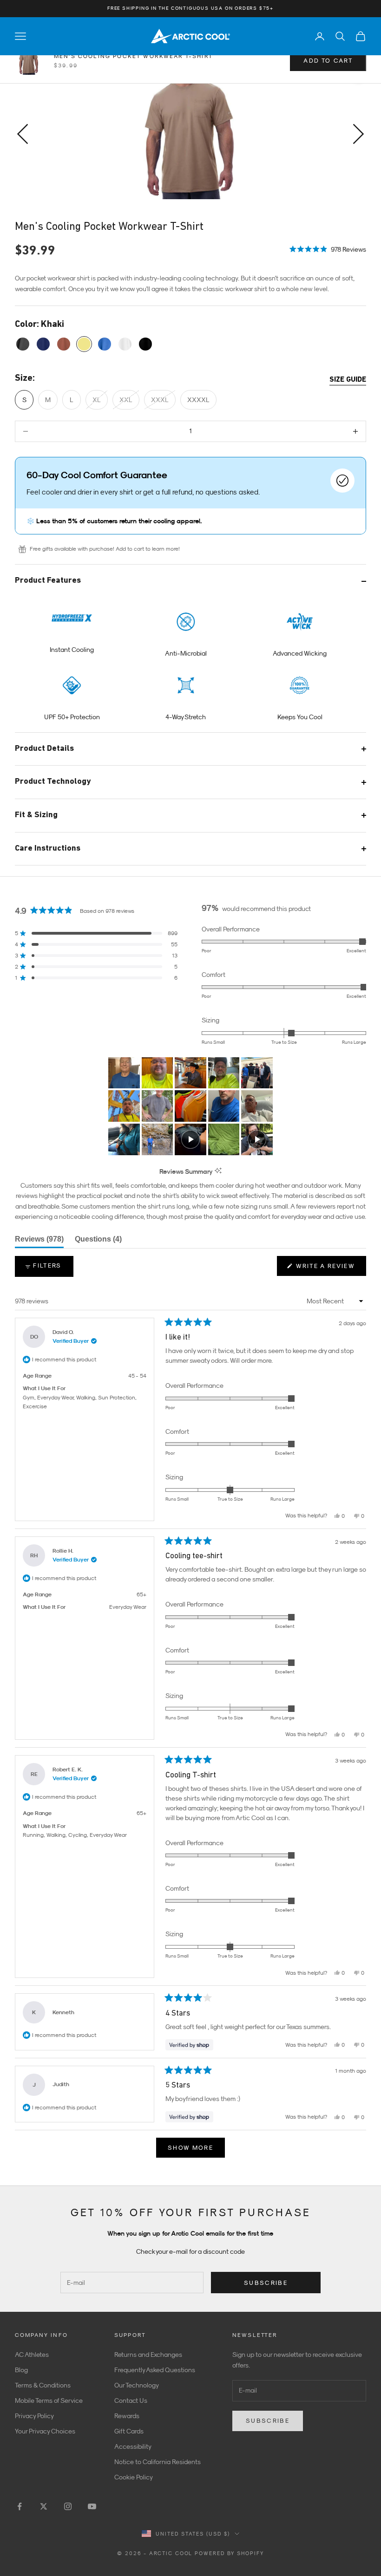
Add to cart (328, 61)
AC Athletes (32, 2355)
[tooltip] (218, 1171)
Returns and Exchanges (148, 2355)
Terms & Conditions (43, 2385)
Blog (21, 2370)
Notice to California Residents (158, 2462)
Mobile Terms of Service (49, 2400)
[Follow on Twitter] (44, 2506)
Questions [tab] (98, 1242)
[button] (328, 248)
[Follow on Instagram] (68, 2506)
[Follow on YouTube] (92, 2506)
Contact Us (131, 2400)
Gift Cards (129, 2431)
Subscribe (266, 2283)
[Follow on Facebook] (20, 2506)
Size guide (348, 380)
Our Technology (137, 2385)
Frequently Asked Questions (155, 2370)
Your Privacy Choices (45, 2431)
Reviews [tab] (39, 1242)
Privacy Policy (34, 2416)
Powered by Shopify (229, 2553)
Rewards (127, 2416)
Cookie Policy (134, 2477)
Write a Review (330, 1269)
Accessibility (133, 2446)
